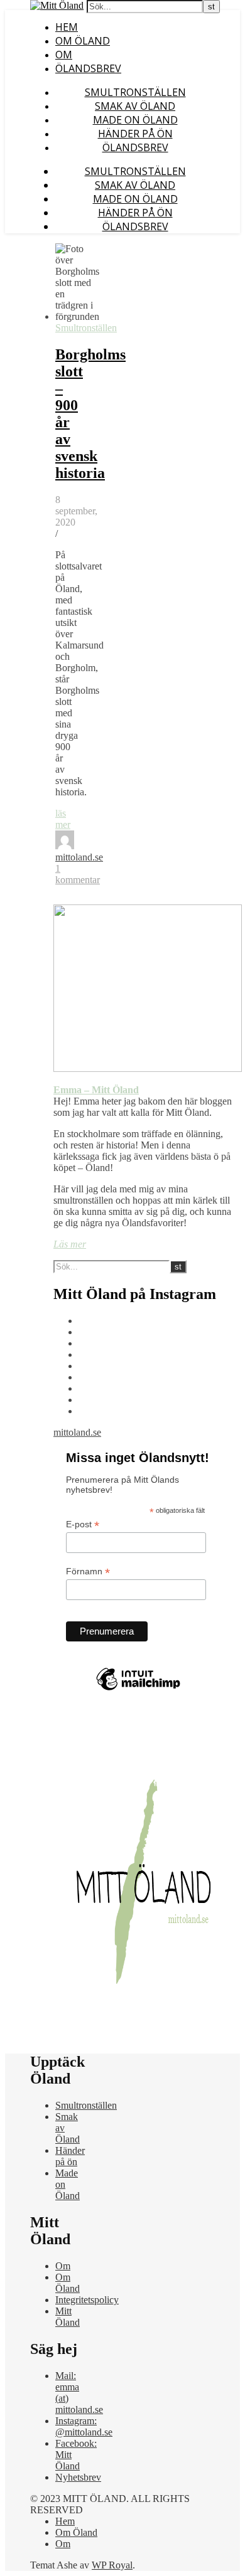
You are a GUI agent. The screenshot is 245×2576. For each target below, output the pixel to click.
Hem (67, 27)
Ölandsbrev (88, 68)
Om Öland (83, 41)
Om (64, 55)
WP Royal (112, 2565)
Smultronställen (135, 92)
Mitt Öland (68, 2317)
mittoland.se (79, 857)
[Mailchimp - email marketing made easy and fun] (138, 1690)
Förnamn (88, 1572)
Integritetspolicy (87, 2300)
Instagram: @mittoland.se (84, 2426)
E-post (83, 1524)
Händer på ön (135, 134)
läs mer (63, 819)
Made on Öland (135, 120)
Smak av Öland (135, 106)
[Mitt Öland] (57, 5)
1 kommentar (78, 874)
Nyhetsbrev (78, 2477)
